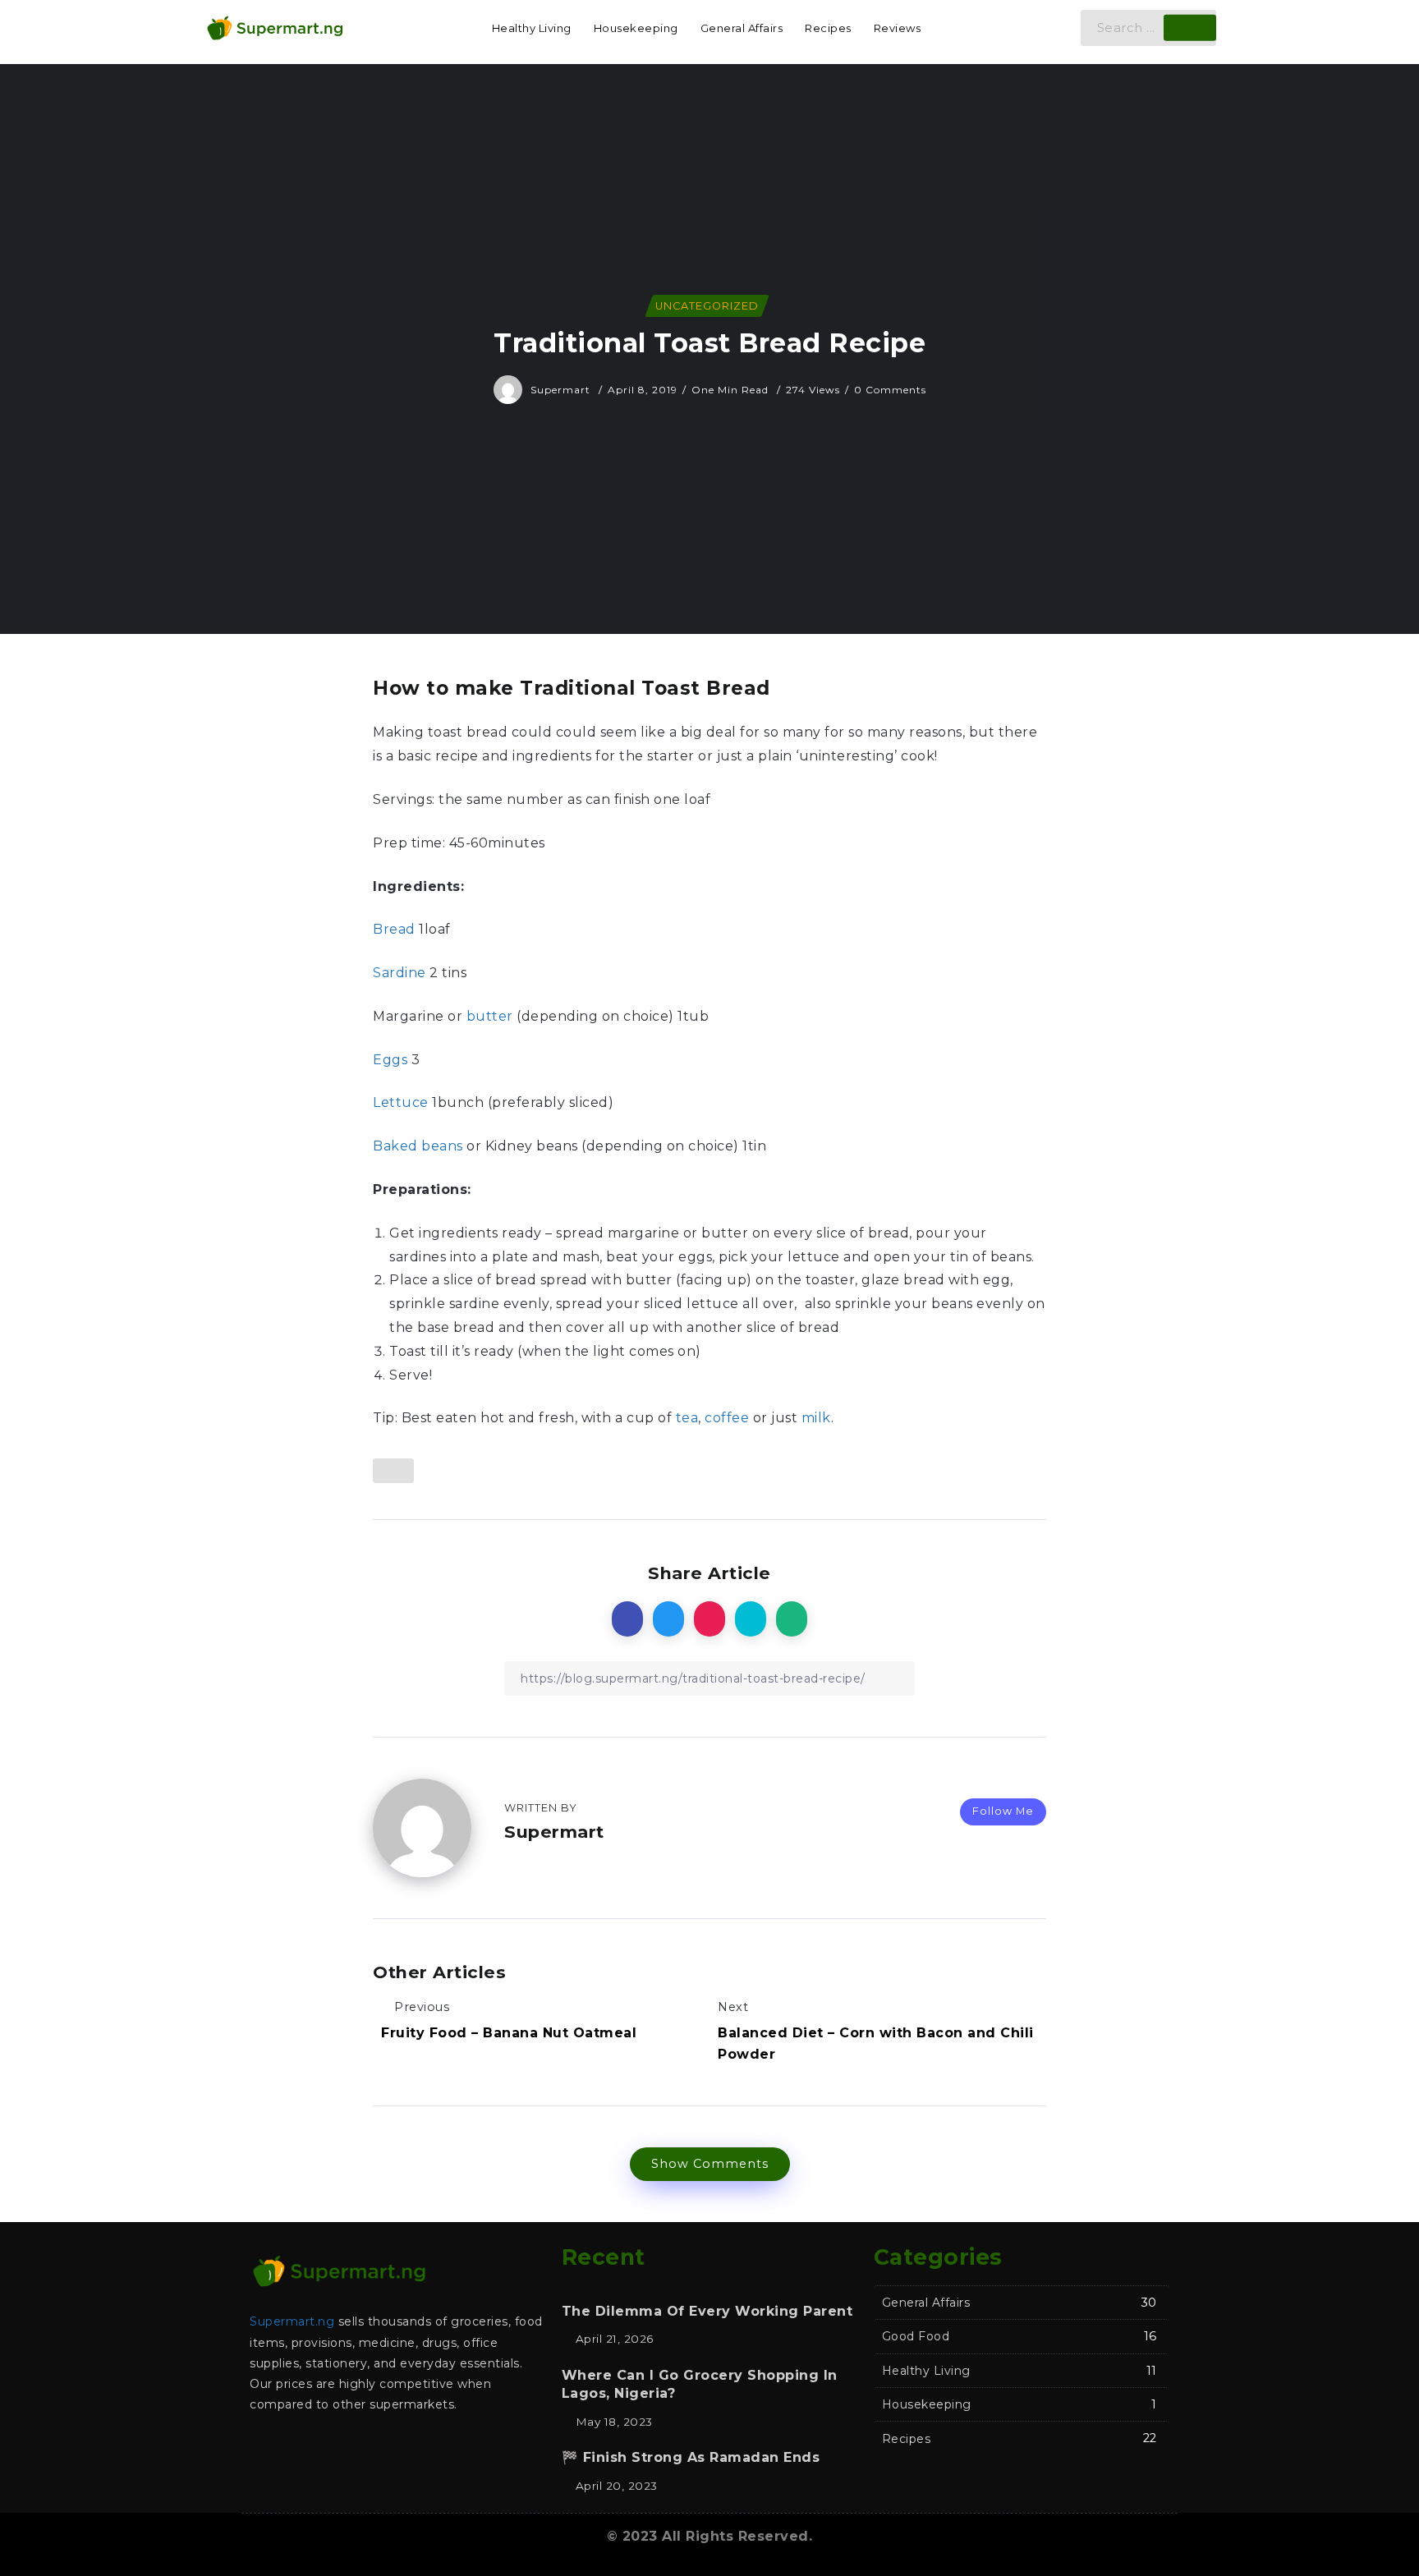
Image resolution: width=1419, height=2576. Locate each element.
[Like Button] (393, 1471)
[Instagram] (332, 2448)
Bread (394, 929)
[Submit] (1190, 28)
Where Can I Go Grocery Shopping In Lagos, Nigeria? (700, 2384)
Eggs (390, 1060)
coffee (727, 1418)
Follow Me (1003, 1811)
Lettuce (401, 1102)
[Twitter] (299, 2448)
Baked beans (418, 1146)
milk (816, 1418)
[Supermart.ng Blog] (274, 27)
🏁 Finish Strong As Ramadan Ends (691, 2457)
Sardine (400, 973)
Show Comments (710, 2164)
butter (490, 1016)
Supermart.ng (292, 2321)
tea (687, 1418)
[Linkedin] (365, 2448)
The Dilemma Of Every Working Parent (707, 2311)
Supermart (562, 390)
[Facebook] (266, 2448)
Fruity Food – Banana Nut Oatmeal (509, 2033)
